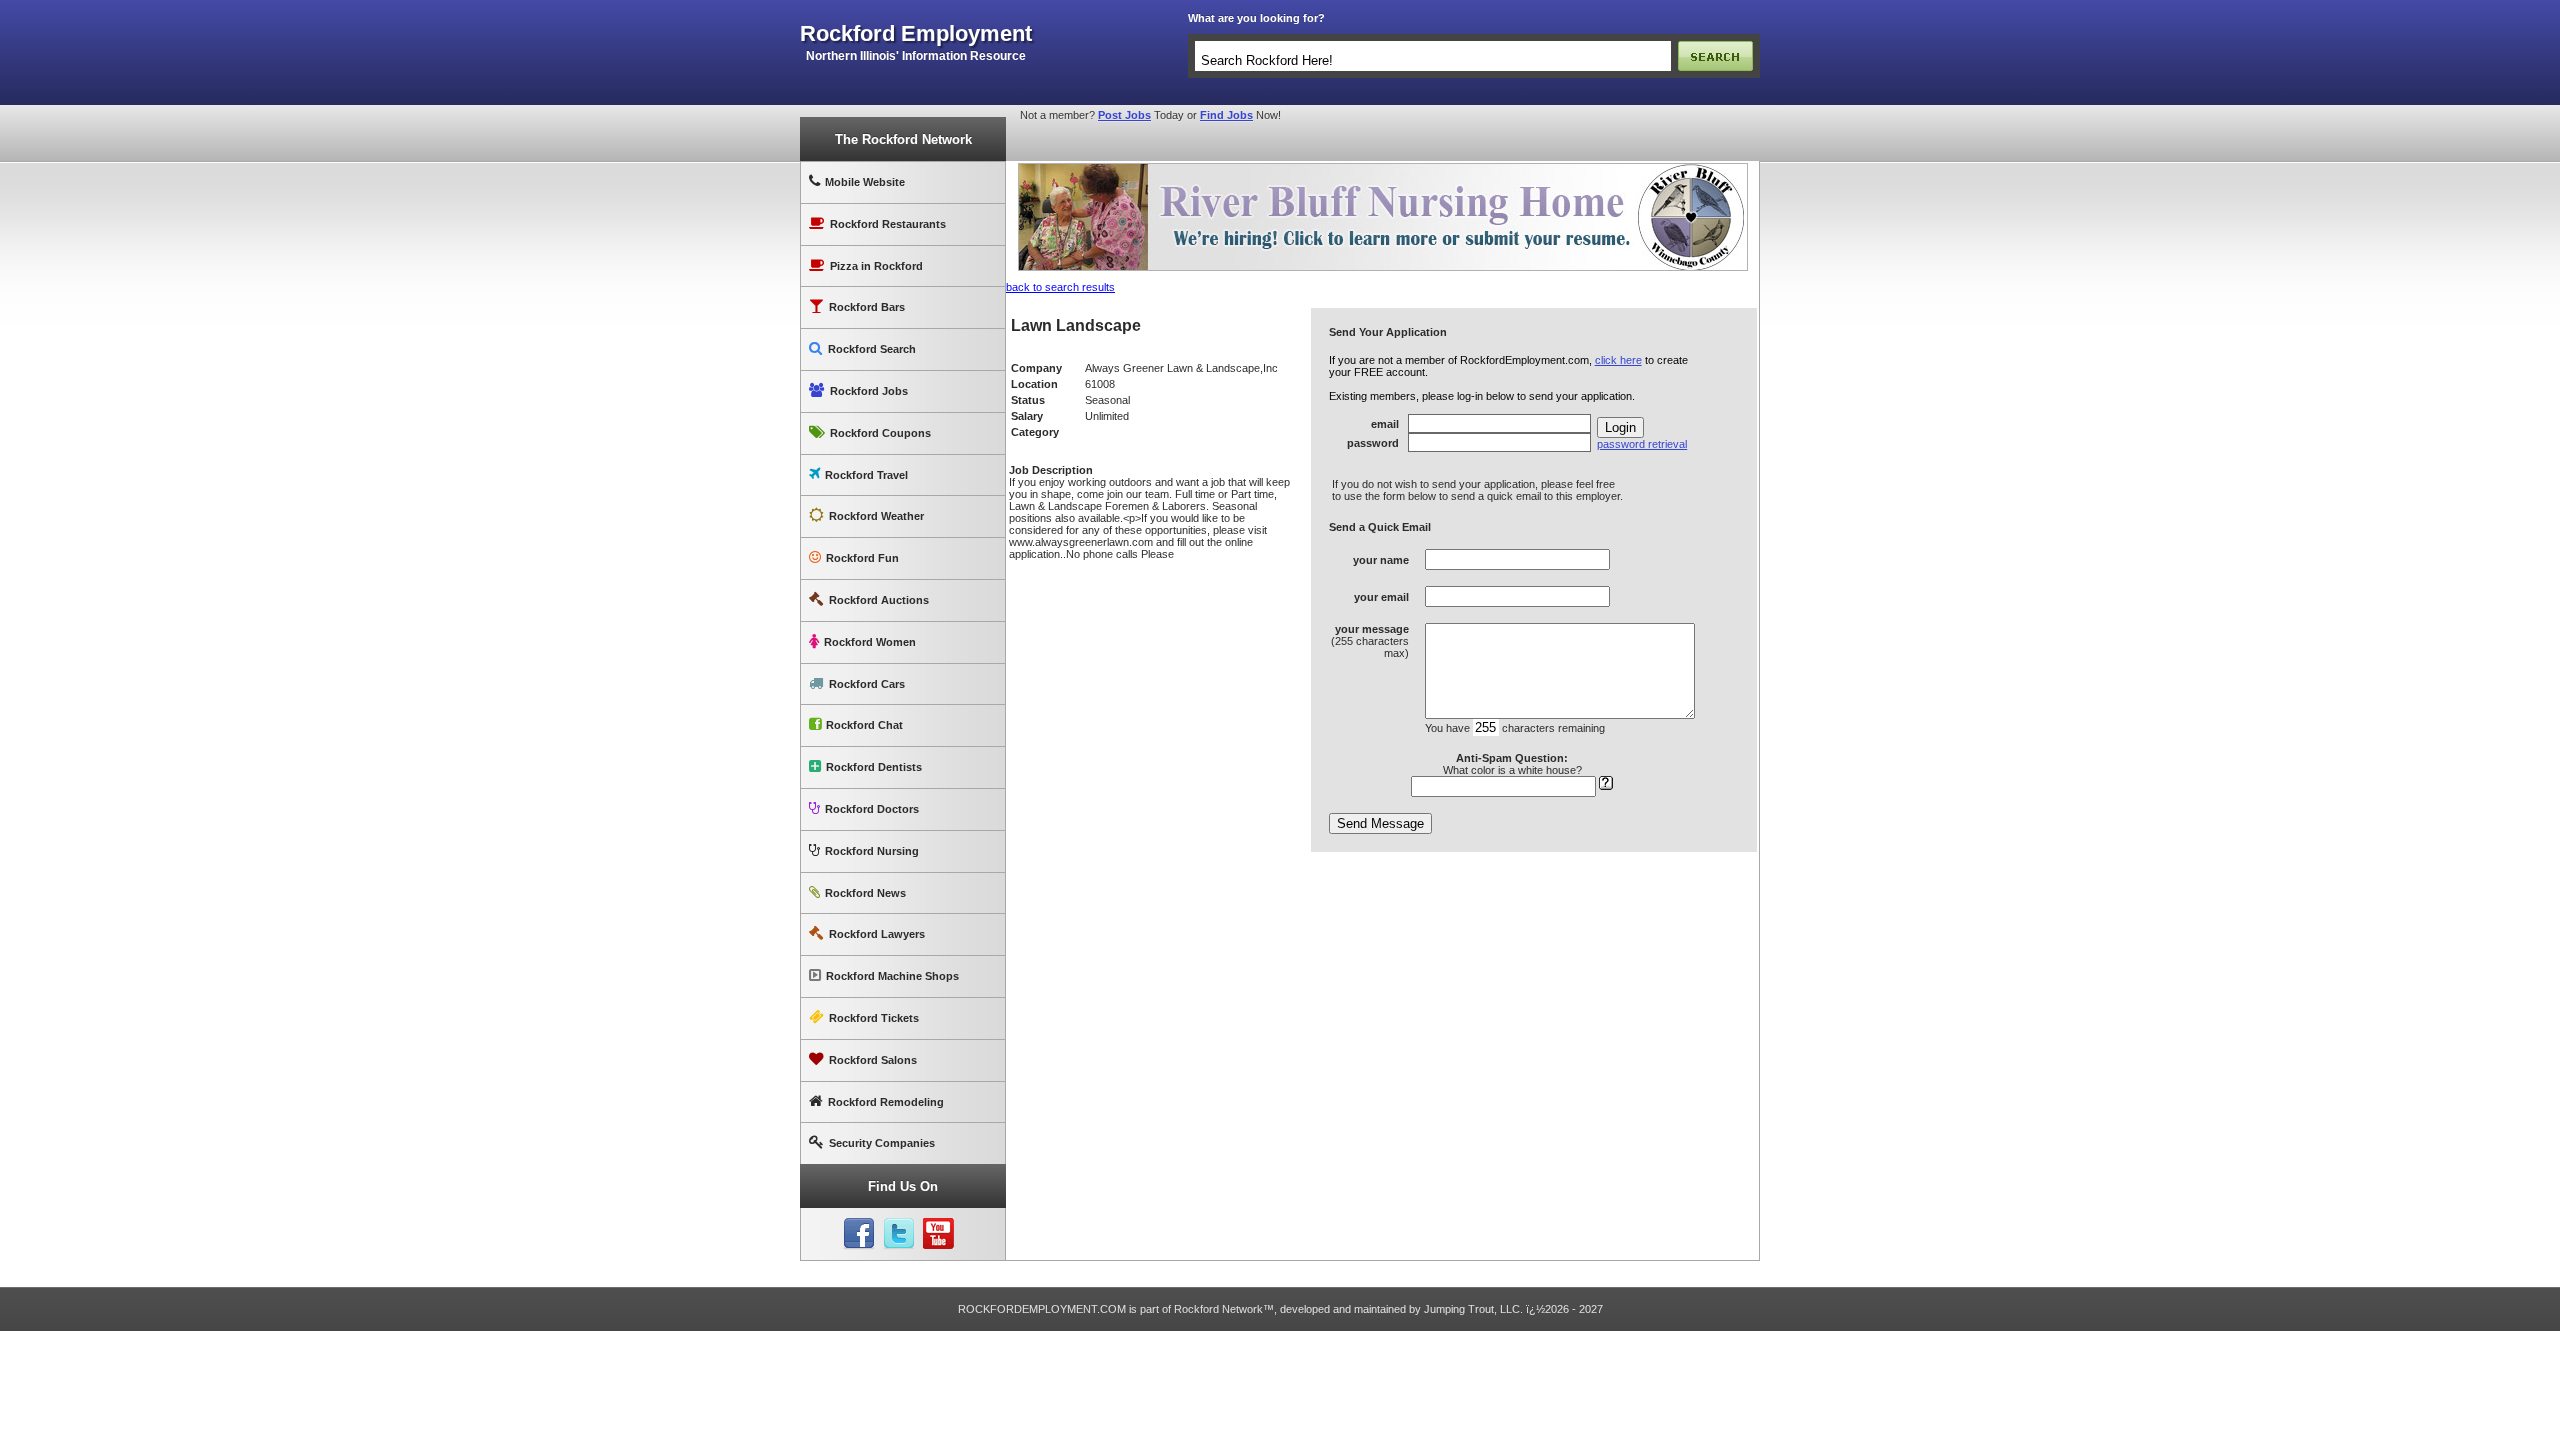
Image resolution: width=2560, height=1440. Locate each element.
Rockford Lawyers (877, 934)
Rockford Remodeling (886, 1102)
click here (1618, 360)
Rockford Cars (867, 684)
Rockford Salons (873, 1060)
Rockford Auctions (879, 600)
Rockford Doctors (872, 809)
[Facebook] (859, 1234)
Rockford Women (870, 642)
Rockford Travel (866, 475)
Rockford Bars (867, 307)
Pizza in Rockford (876, 266)
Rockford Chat (864, 725)
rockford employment (916, 34)
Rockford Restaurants (888, 224)
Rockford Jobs (869, 391)
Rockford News (865, 893)
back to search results (1060, 287)
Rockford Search (872, 349)
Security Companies (882, 1143)
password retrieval (1642, 444)
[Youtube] (939, 1234)
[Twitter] (899, 1234)
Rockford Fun (862, 558)
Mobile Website (865, 182)
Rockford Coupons (880, 433)
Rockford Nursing (872, 851)
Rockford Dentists (874, 767)
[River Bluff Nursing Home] (1383, 167)
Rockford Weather (876, 516)
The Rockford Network (903, 139)
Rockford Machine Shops (892, 976)
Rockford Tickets (874, 1018)
